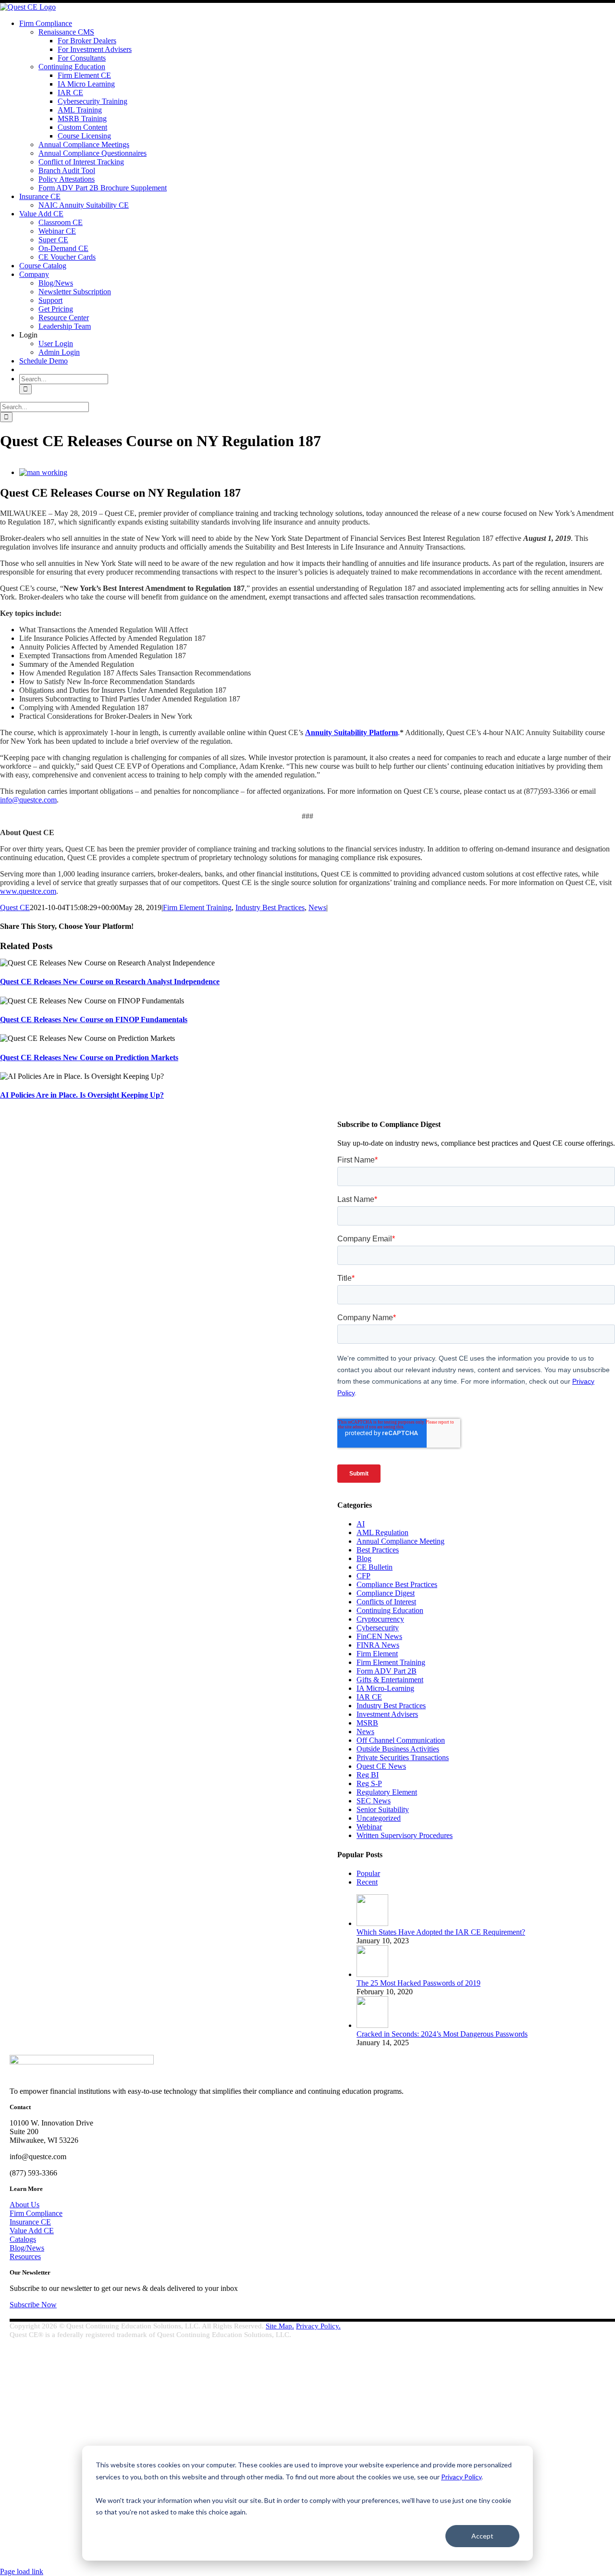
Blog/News (27, 2248)
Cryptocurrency (380, 1619)
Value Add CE (32, 2231)
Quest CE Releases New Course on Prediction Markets (89, 1057)
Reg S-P (369, 1783)
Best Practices (378, 1550)
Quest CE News (381, 1766)
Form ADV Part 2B (387, 1671)
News (317, 907)
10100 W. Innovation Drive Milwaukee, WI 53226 (76, 2422)
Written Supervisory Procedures (405, 1835)
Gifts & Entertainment (390, 1680)
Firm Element (377, 1654)
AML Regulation (382, 1532)
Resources (25, 2257)
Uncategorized (379, 1818)
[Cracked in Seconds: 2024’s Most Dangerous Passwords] (372, 2025)
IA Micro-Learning (385, 1688)
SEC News (374, 1801)
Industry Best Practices (270, 907)
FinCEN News (379, 1636)
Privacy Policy (461, 2477)
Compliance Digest (386, 1593)
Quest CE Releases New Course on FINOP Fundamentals (94, 1019)
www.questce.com (28, 891)
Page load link (22, 2571)
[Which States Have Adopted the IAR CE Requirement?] (372, 1923)
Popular (368, 1873)
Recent (367, 1882)
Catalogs (23, 2239)
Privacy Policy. (318, 2326)
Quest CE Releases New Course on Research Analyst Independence (110, 982)
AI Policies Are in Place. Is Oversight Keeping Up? (82, 1095)
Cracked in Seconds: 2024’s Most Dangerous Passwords (442, 2034)
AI (361, 1524)
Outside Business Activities (398, 1749)
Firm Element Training (197, 907)
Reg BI (368, 1775)
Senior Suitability (383, 1809)
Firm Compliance (36, 2213)
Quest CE (15, 907)
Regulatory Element (387, 1792)
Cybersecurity (378, 1628)
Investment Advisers (387, 1714)
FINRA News (378, 1645)
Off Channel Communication (401, 1740)
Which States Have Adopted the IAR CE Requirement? (441, 1932)
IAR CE (369, 1697)
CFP (363, 1576)
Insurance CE (30, 2222)
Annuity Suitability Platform (351, 732)
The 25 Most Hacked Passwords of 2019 (418, 1983)
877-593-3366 (44, 2454)
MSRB (367, 1723)
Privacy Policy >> (26, 2509)
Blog (364, 1558)
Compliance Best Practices (397, 1584)
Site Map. (280, 2326)
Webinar (369, 1827)
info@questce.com (28, 800)
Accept (482, 2536)
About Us (25, 2205)
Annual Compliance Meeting (400, 1541)
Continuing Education (390, 1610)
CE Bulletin (375, 1567)
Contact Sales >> (25, 2517)
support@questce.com (55, 2438)
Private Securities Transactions (403, 1757)
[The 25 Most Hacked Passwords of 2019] (372, 1974)
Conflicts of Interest (386, 1602)
